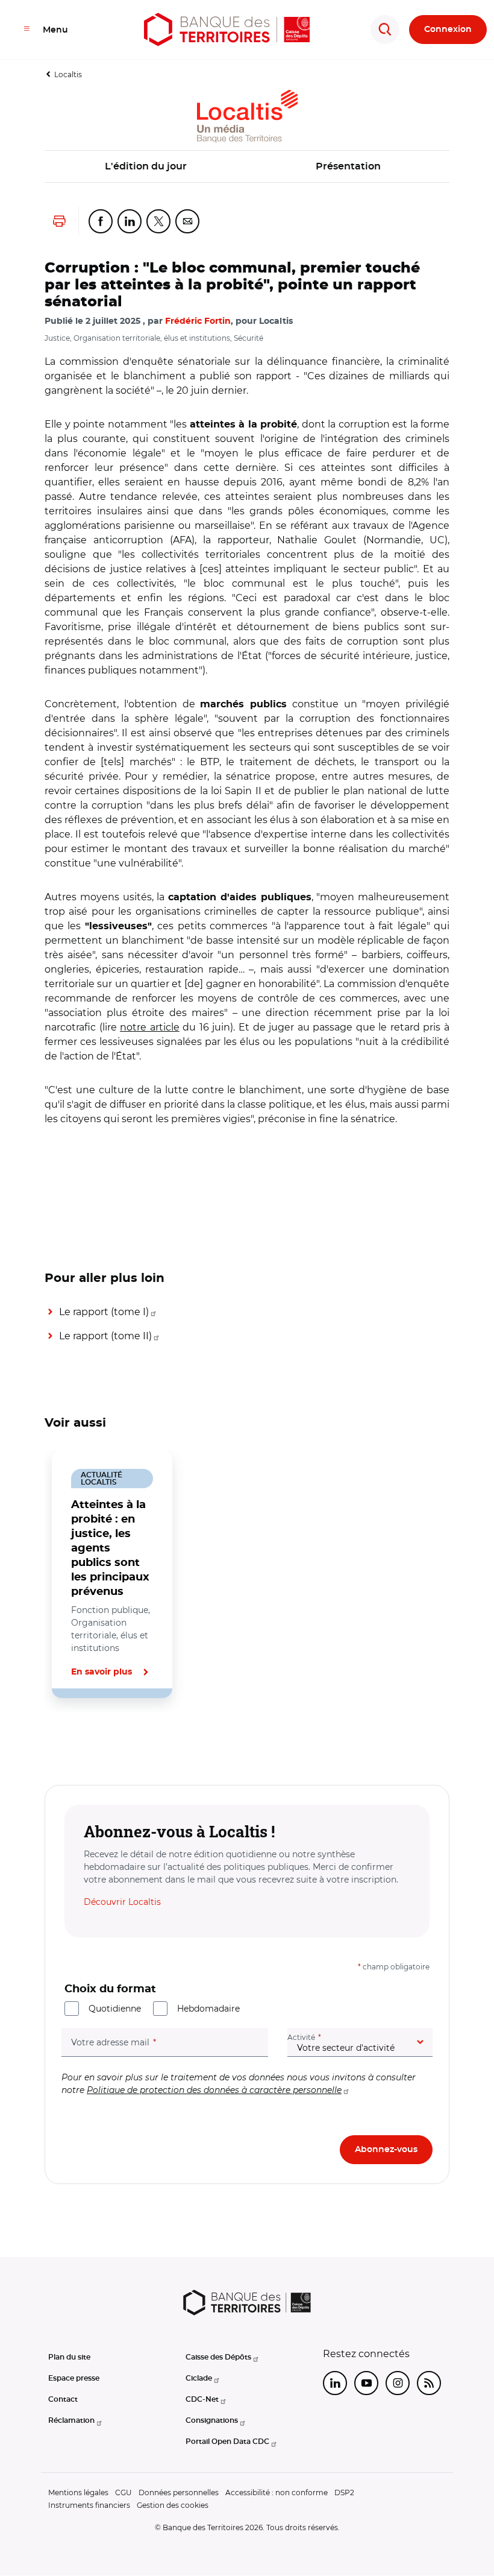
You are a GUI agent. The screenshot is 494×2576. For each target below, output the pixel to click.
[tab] (86, 1739)
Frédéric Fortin (198, 321)
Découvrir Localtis (122, 1902)
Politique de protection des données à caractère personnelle (214, 2090)
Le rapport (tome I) (104, 1312)
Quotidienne (115, 2009)
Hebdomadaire (208, 2009)
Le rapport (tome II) (105, 1336)
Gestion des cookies (173, 2505)
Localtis (68, 74)
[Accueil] (227, 30)
